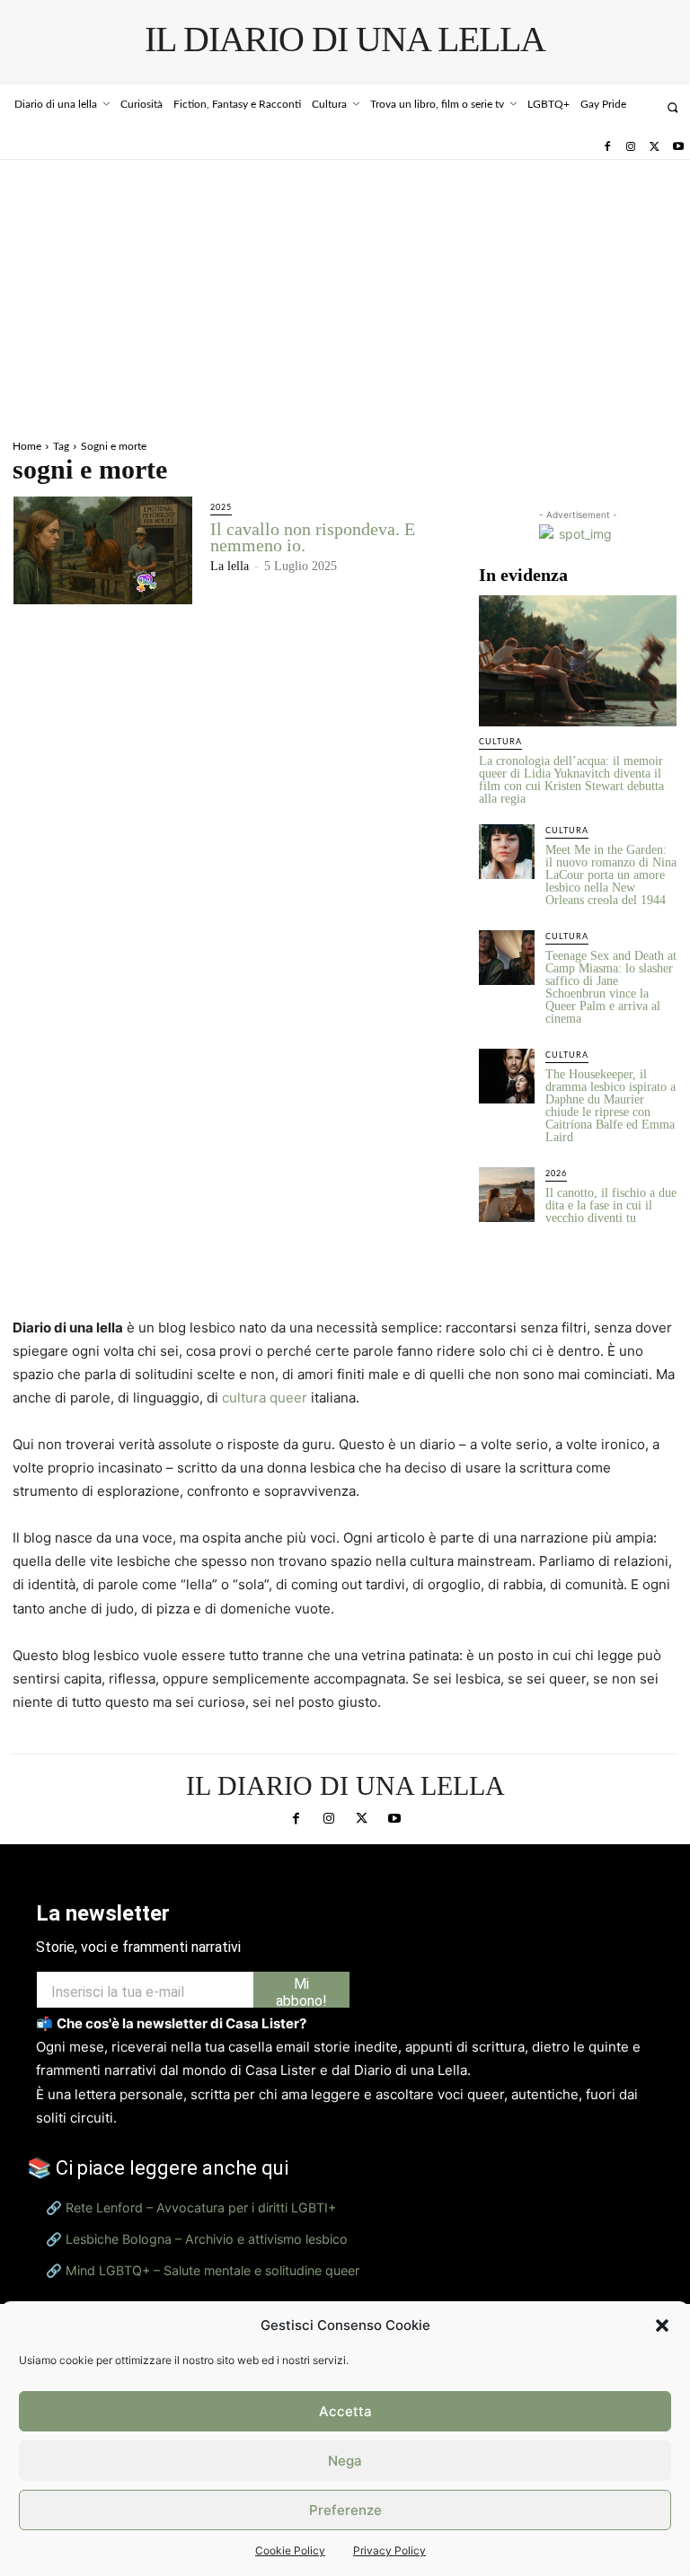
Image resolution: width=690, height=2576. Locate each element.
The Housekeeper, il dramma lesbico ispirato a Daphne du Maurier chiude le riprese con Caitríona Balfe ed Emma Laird (610, 1106)
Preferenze (345, 2510)
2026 (556, 1174)
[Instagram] (631, 147)
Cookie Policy (290, 2550)
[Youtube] (678, 147)
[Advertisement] (345, 295)
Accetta (345, 2411)
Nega (345, 2461)
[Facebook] (606, 147)
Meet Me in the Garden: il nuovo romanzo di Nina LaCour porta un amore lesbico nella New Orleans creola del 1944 (611, 875)
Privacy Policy (389, 2550)
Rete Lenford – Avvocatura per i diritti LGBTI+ (201, 2207)
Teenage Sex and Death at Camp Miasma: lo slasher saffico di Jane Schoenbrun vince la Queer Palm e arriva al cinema (611, 987)
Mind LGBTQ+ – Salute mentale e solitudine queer (212, 2270)
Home (27, 446)
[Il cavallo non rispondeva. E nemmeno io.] (103, 550)
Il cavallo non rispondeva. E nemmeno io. (313, 537)
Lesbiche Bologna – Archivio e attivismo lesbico (207, 2239)
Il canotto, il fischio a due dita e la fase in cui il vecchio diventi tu (611, 1205)
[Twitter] (654, 147)
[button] (662, 2325)
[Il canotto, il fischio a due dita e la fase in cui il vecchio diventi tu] (507, 1195)
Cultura (500, 742)
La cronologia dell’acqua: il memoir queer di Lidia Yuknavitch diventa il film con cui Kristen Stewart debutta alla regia (571, 780)
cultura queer (265, 1398)
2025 (221, 508)
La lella (230, 566)
